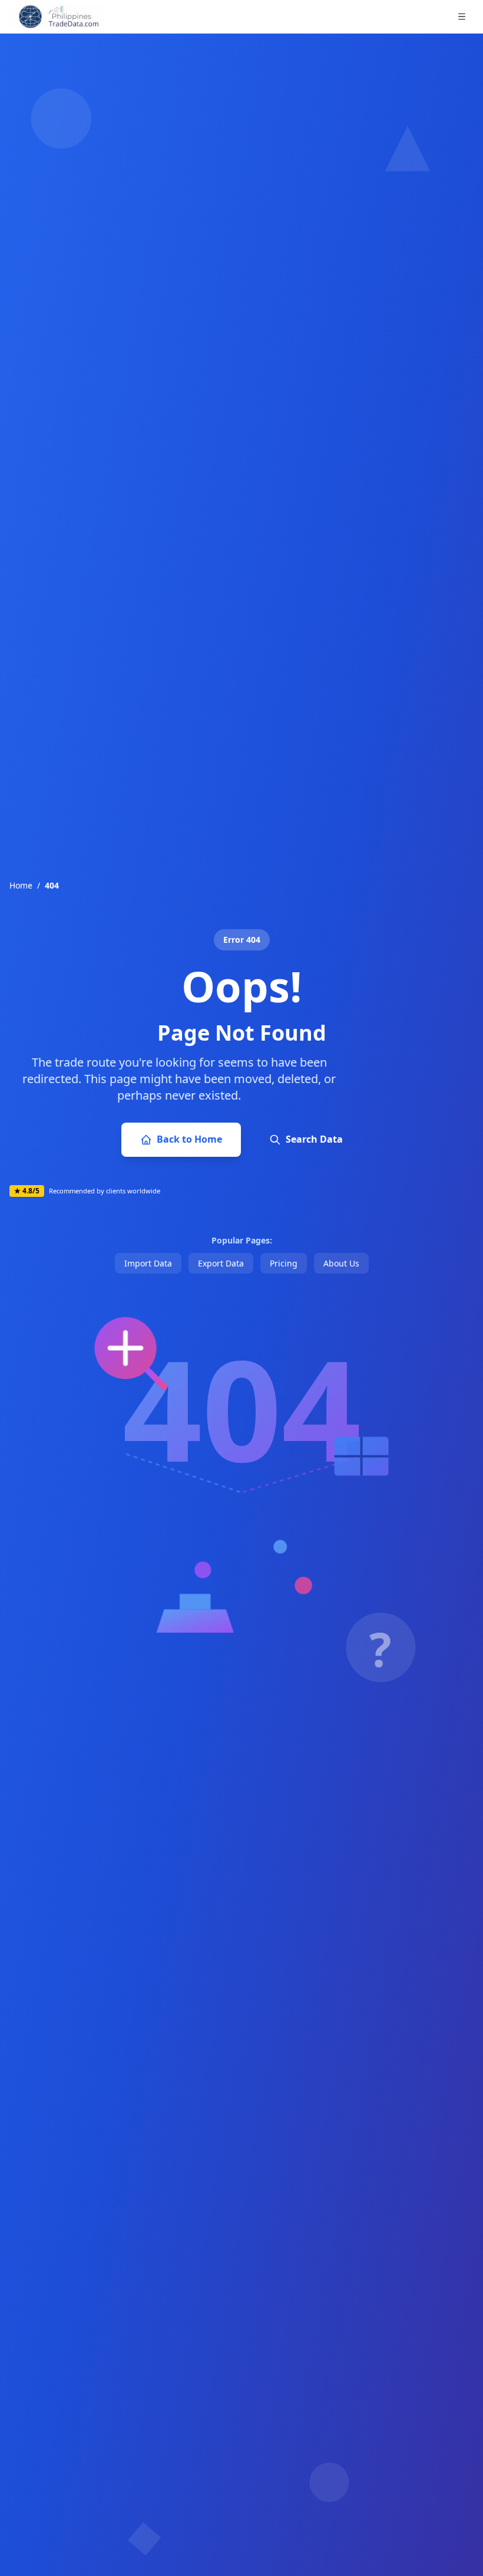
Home (21, 885)
